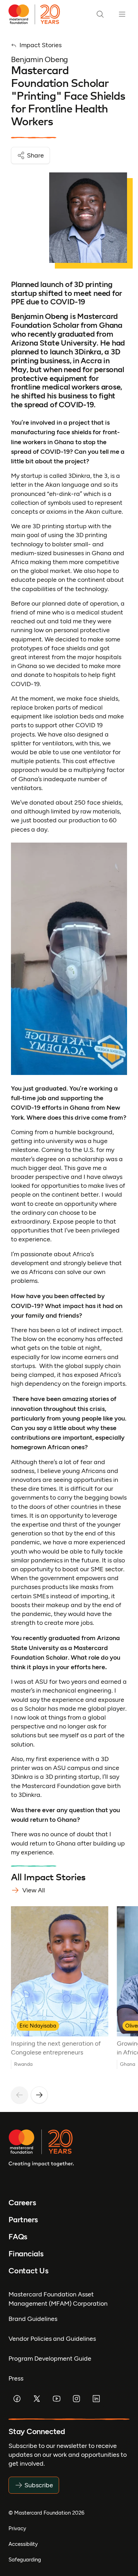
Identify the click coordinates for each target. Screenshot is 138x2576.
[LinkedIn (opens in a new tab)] (96, 2399)
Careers (22, 2203)
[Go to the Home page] (37, 14)
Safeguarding (25, 2560)
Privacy (17, 2528)
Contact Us (28, 2271)
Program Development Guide (50, 2359)
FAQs (18, 2237)
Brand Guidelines (33, 2319)
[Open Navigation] (122, 14)
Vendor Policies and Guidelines (52, 2339)
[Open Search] (100, 14)
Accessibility (23, 2544)
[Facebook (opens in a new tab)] (17, 2399)
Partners (23, 2220)
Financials (26, 2254)
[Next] (39, 2095)
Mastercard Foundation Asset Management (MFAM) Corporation (58, 2299)
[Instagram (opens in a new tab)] (76, 2399)
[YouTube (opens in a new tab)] (57, 2399)
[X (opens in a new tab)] (37, 2399)
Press (16, 2378)
